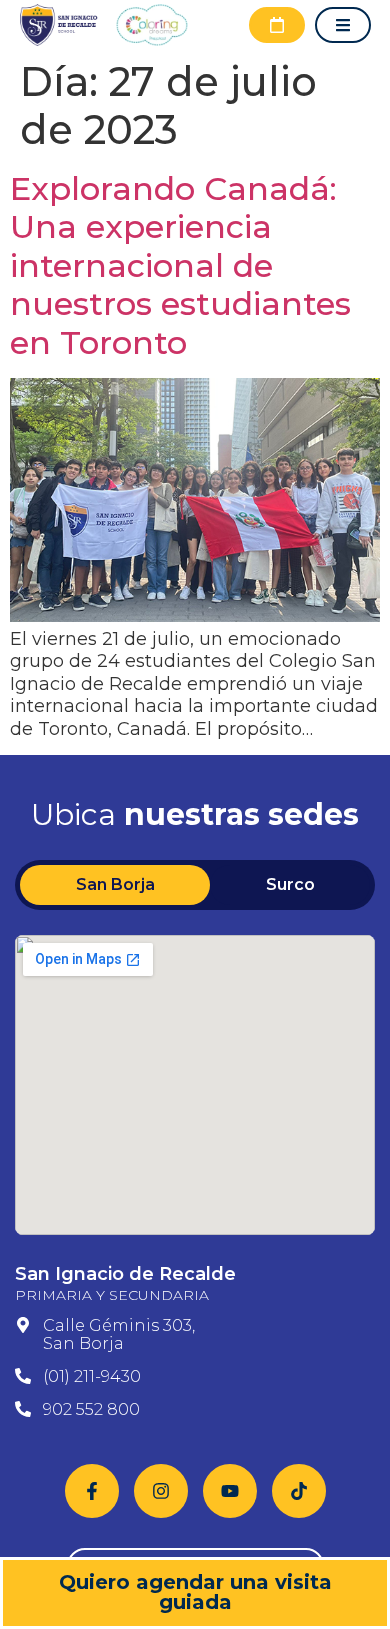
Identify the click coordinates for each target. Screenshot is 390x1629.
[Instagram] (161, 1491)
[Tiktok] (299, 1491)
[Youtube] (230, 1491)
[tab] (115, 885)
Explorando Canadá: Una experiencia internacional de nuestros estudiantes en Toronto (180, 265)
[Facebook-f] (92, 1491)
